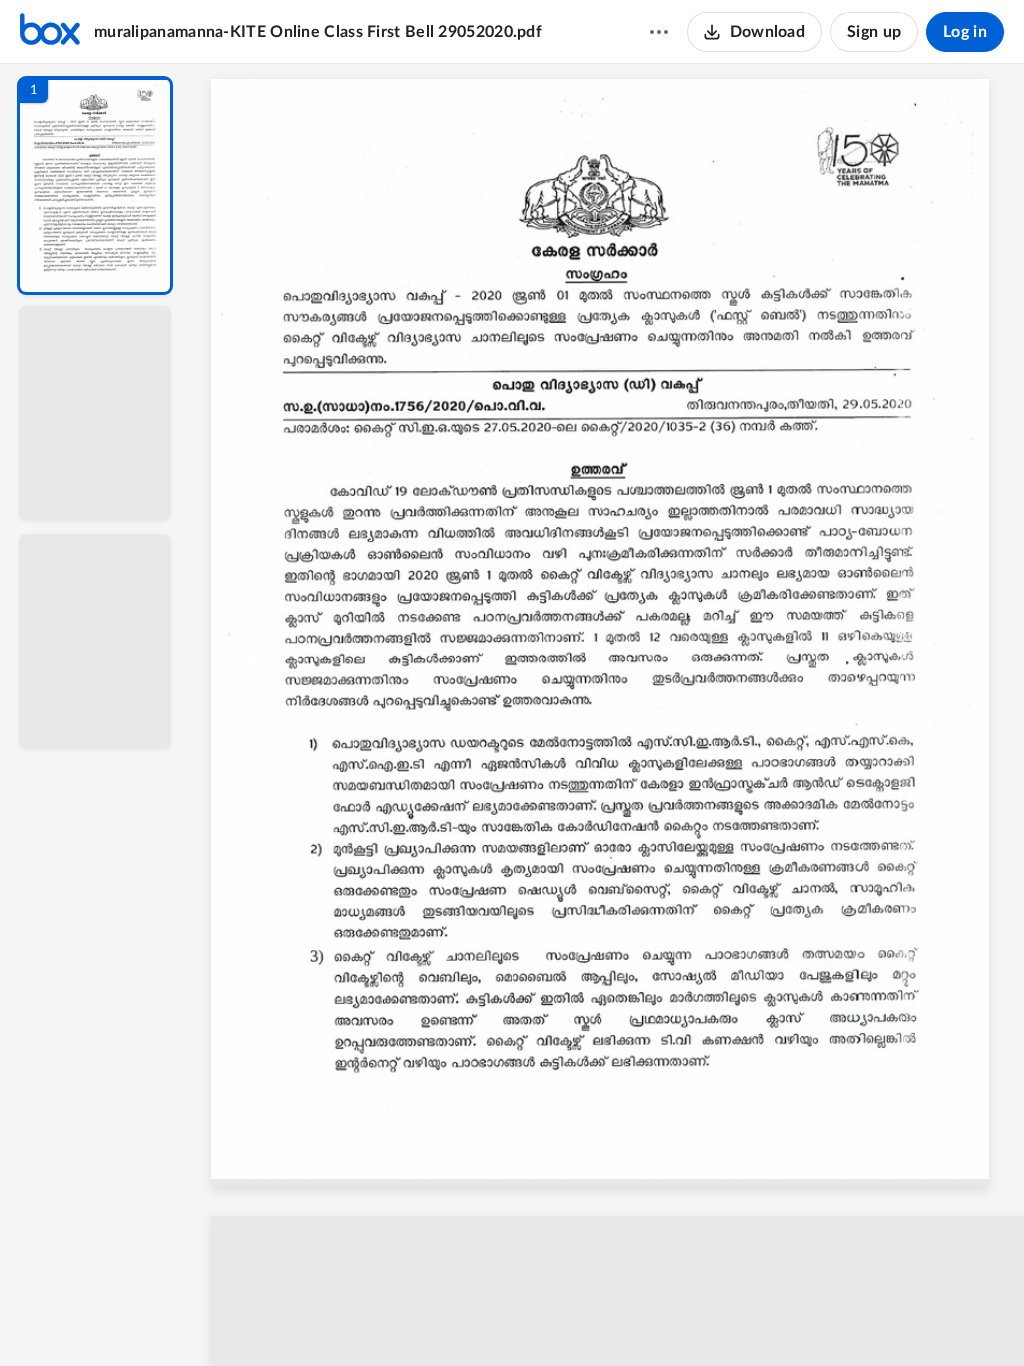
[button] (95, 185)
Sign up (874, 32)
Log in (965, 32)
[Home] (50, 32)
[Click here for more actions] (659, 32)
